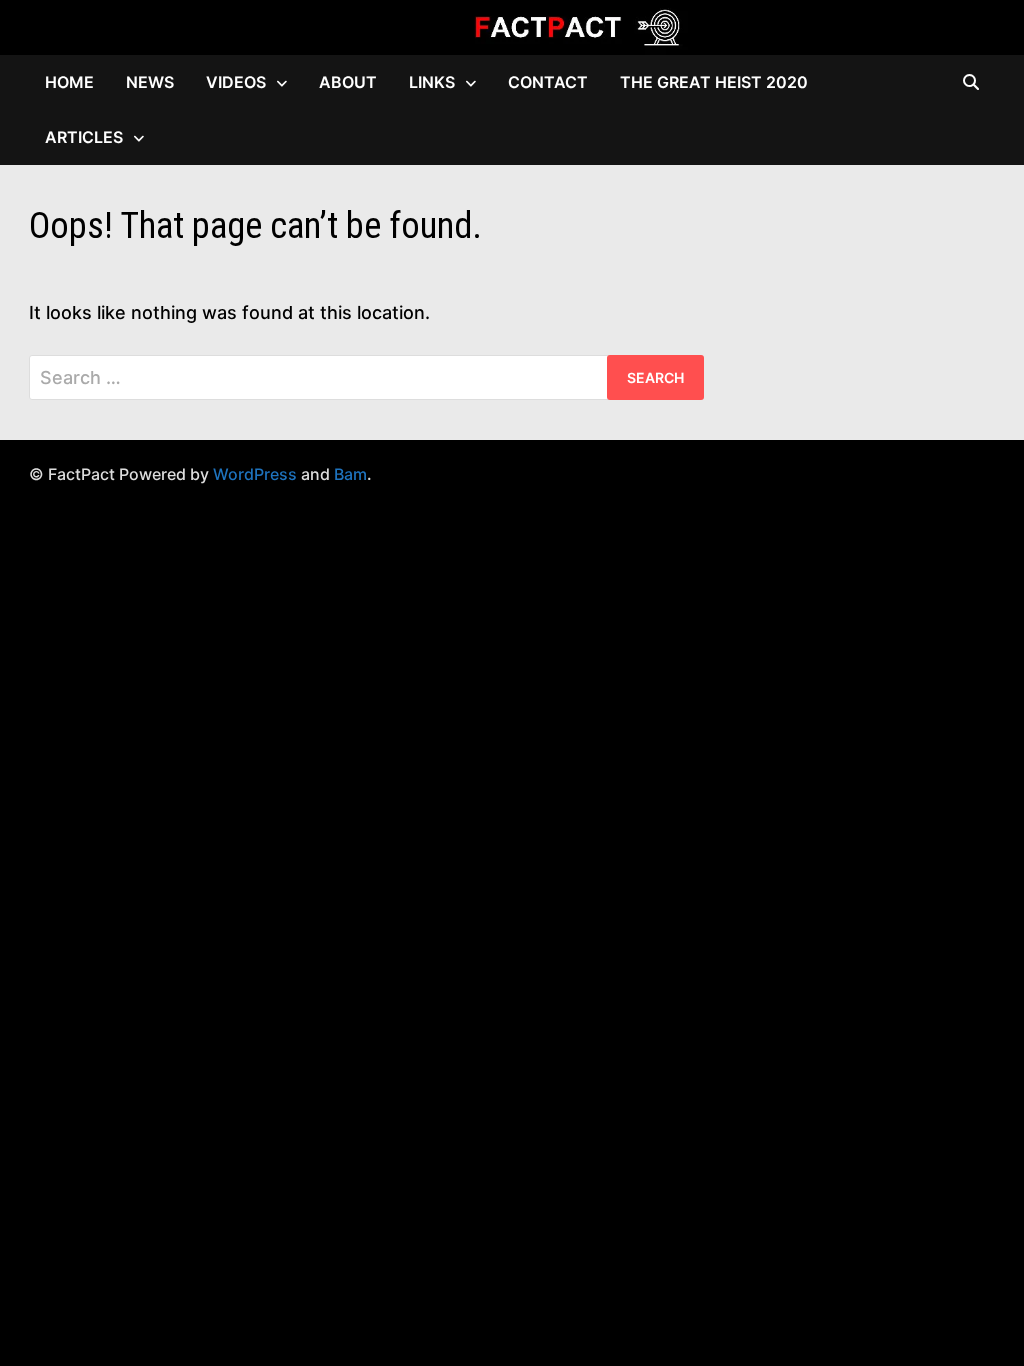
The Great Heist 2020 (714, 82)
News (150, 82)
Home (69, 82)
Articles (84, 137)
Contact (548, 82)
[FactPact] (512, 25)
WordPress (255, 474)
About (348, 82)
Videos (236, 82)
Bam (350, 474)
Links (432, 82)
